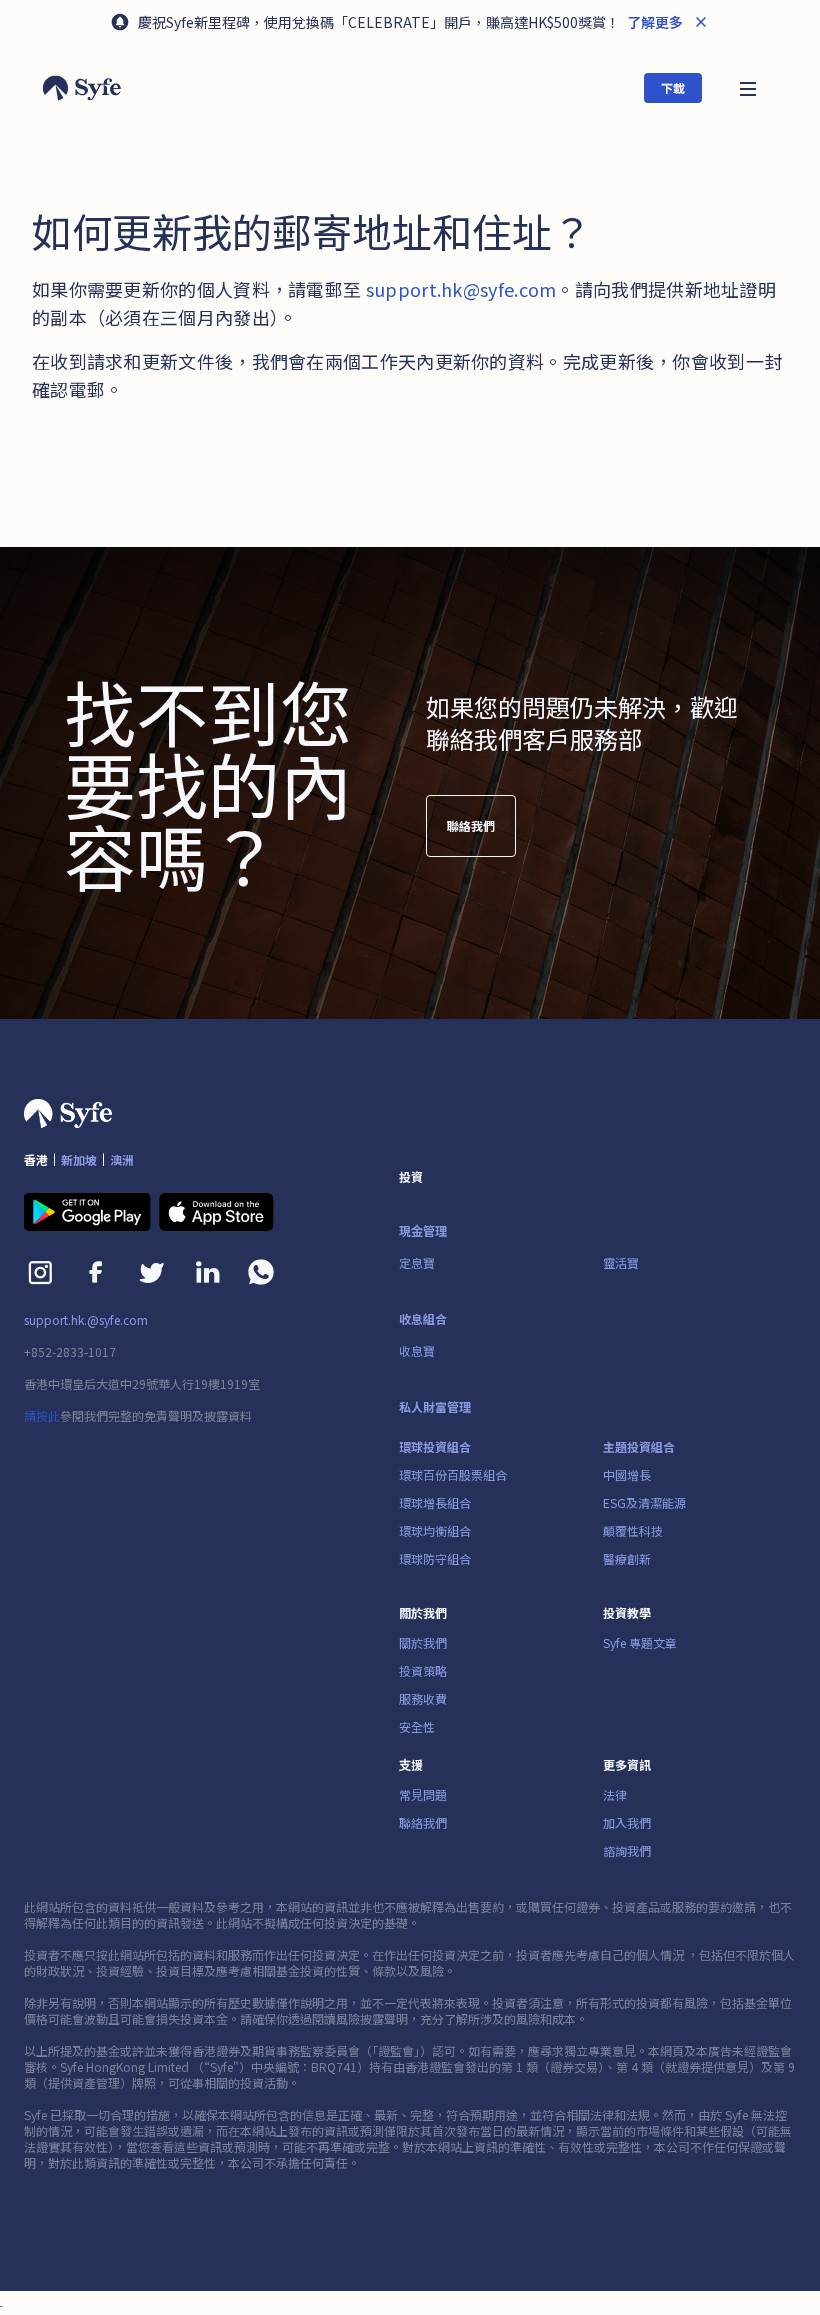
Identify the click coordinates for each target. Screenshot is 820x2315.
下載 (673, 87)
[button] (748, 87)
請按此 (42, 1415)
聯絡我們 (471, 825)
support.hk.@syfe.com (86, 1320)
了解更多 (653, 22)
